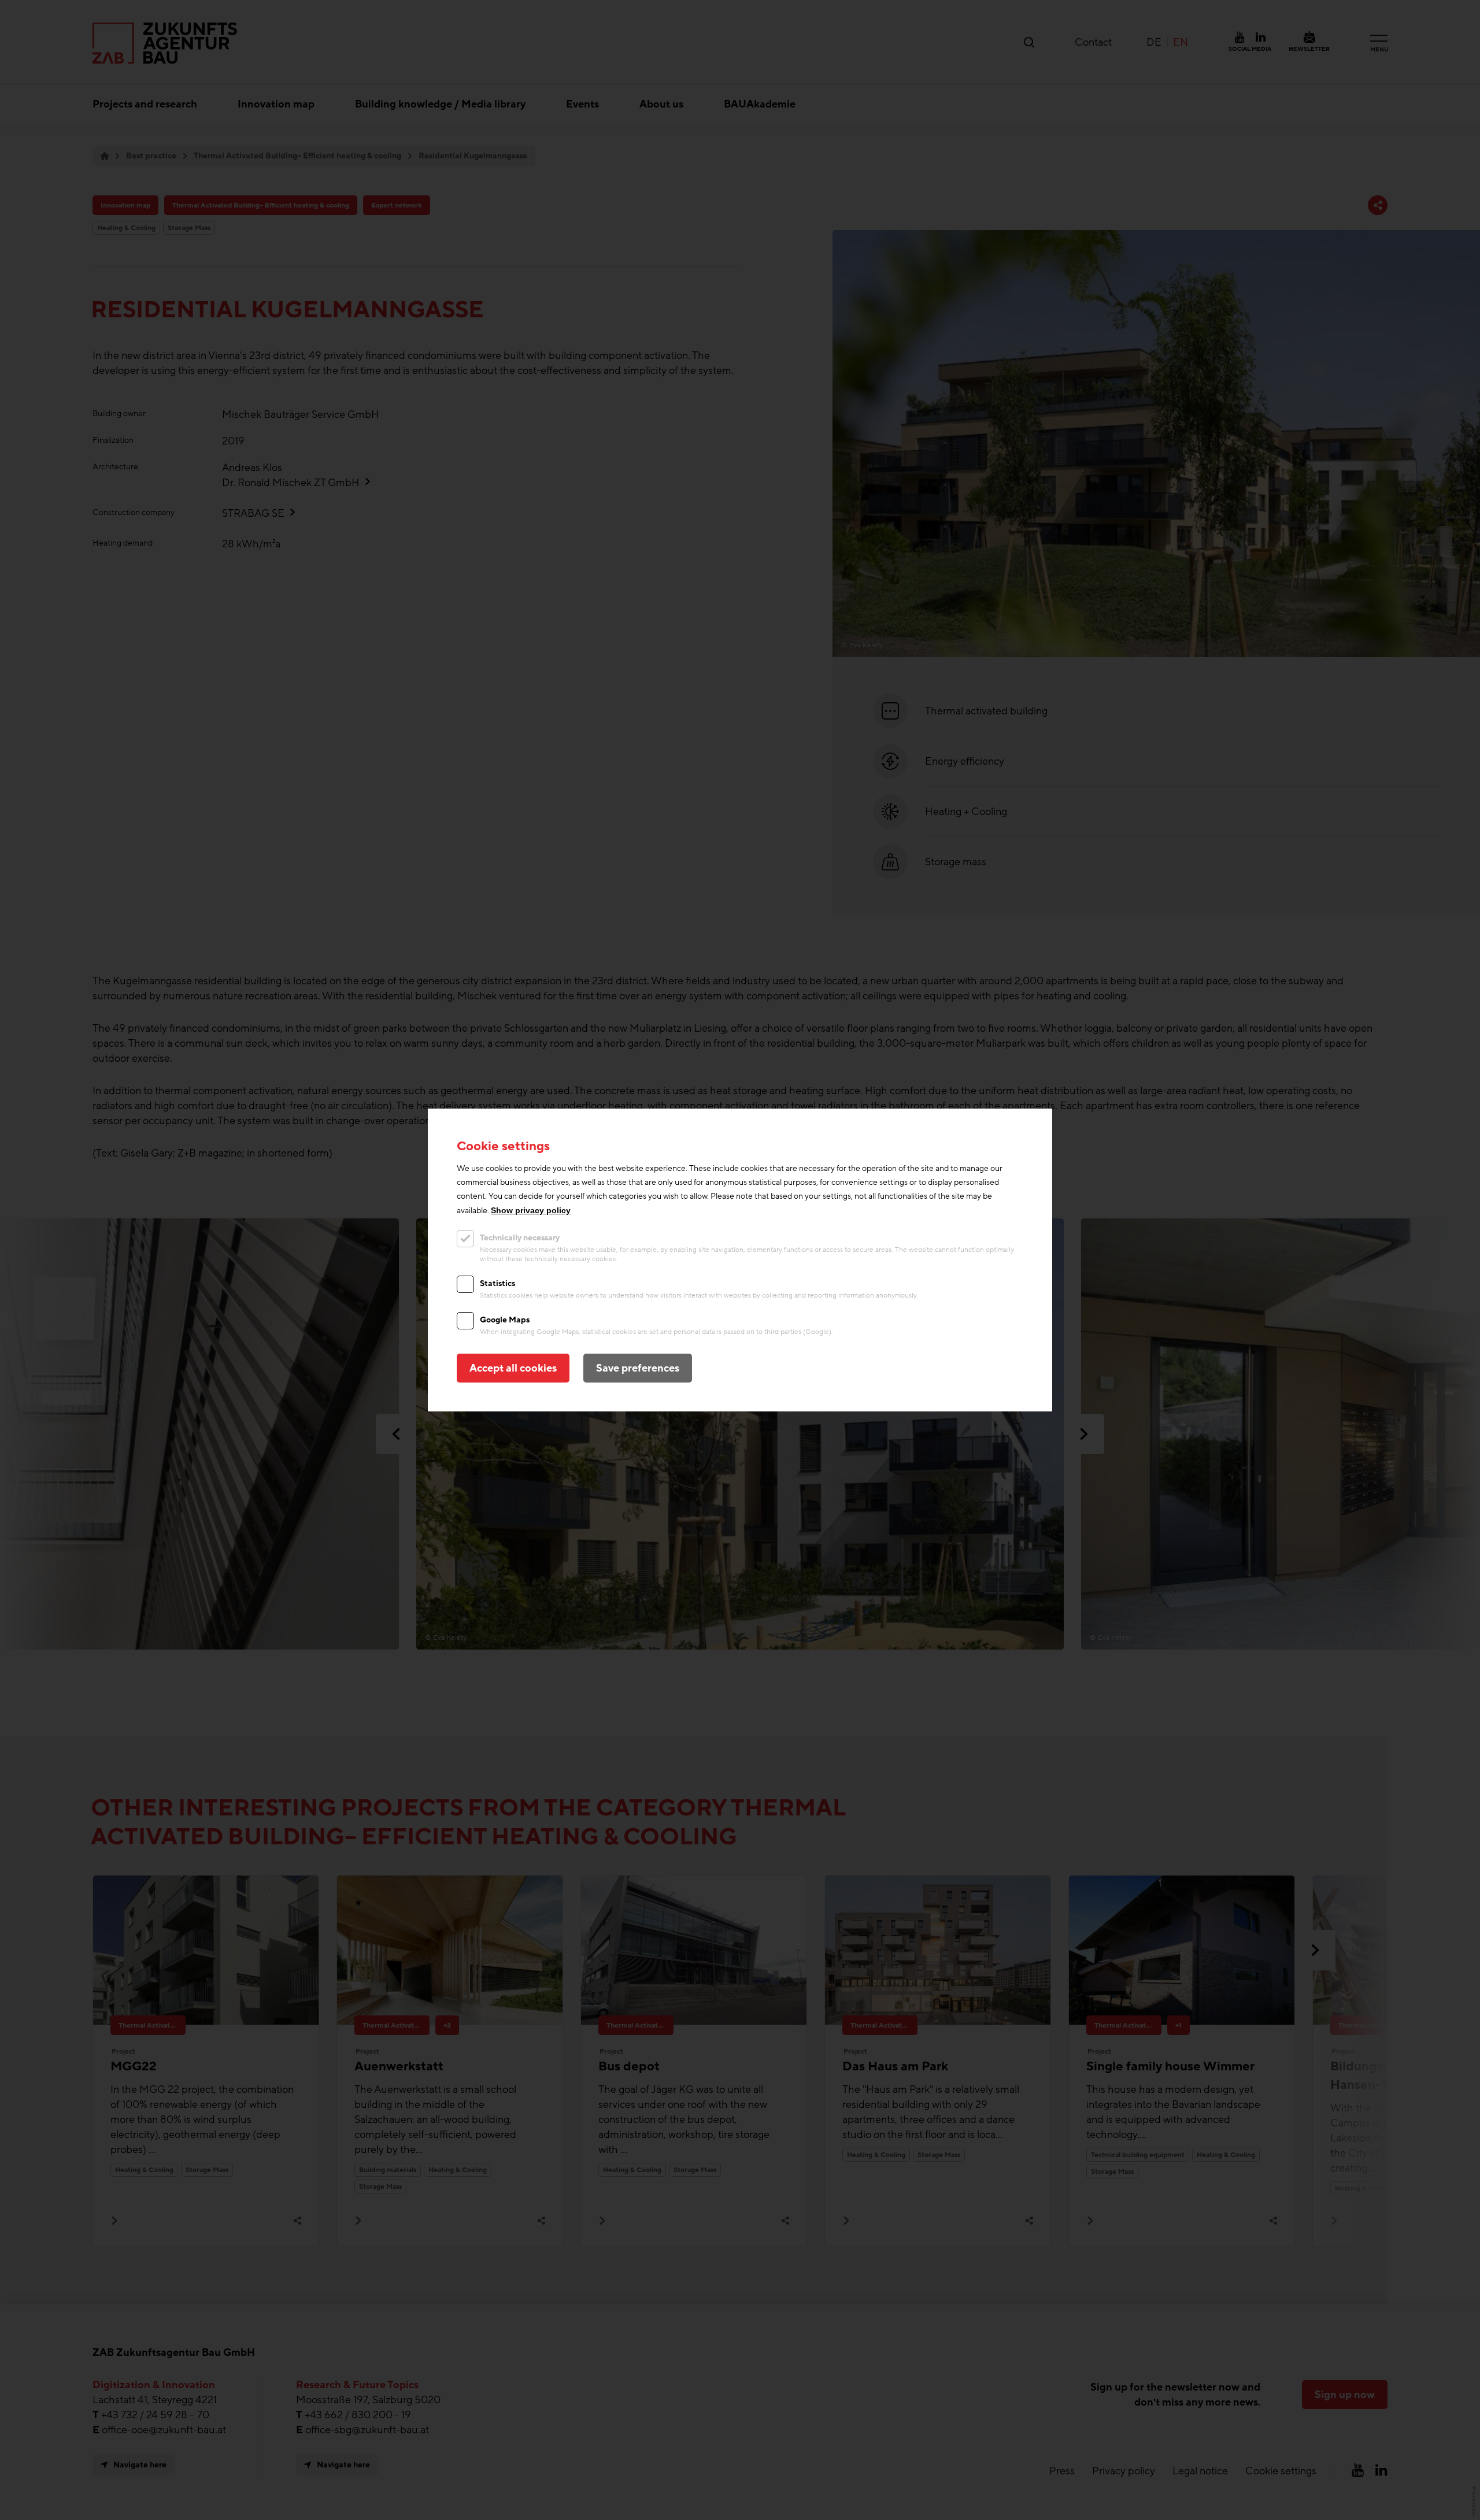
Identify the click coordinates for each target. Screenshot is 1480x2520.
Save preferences (638, 1368)
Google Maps (505, 1320)
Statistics (497, 1283)
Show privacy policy (531, 1210)
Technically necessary (520, 1238)
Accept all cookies (513, 1368)
